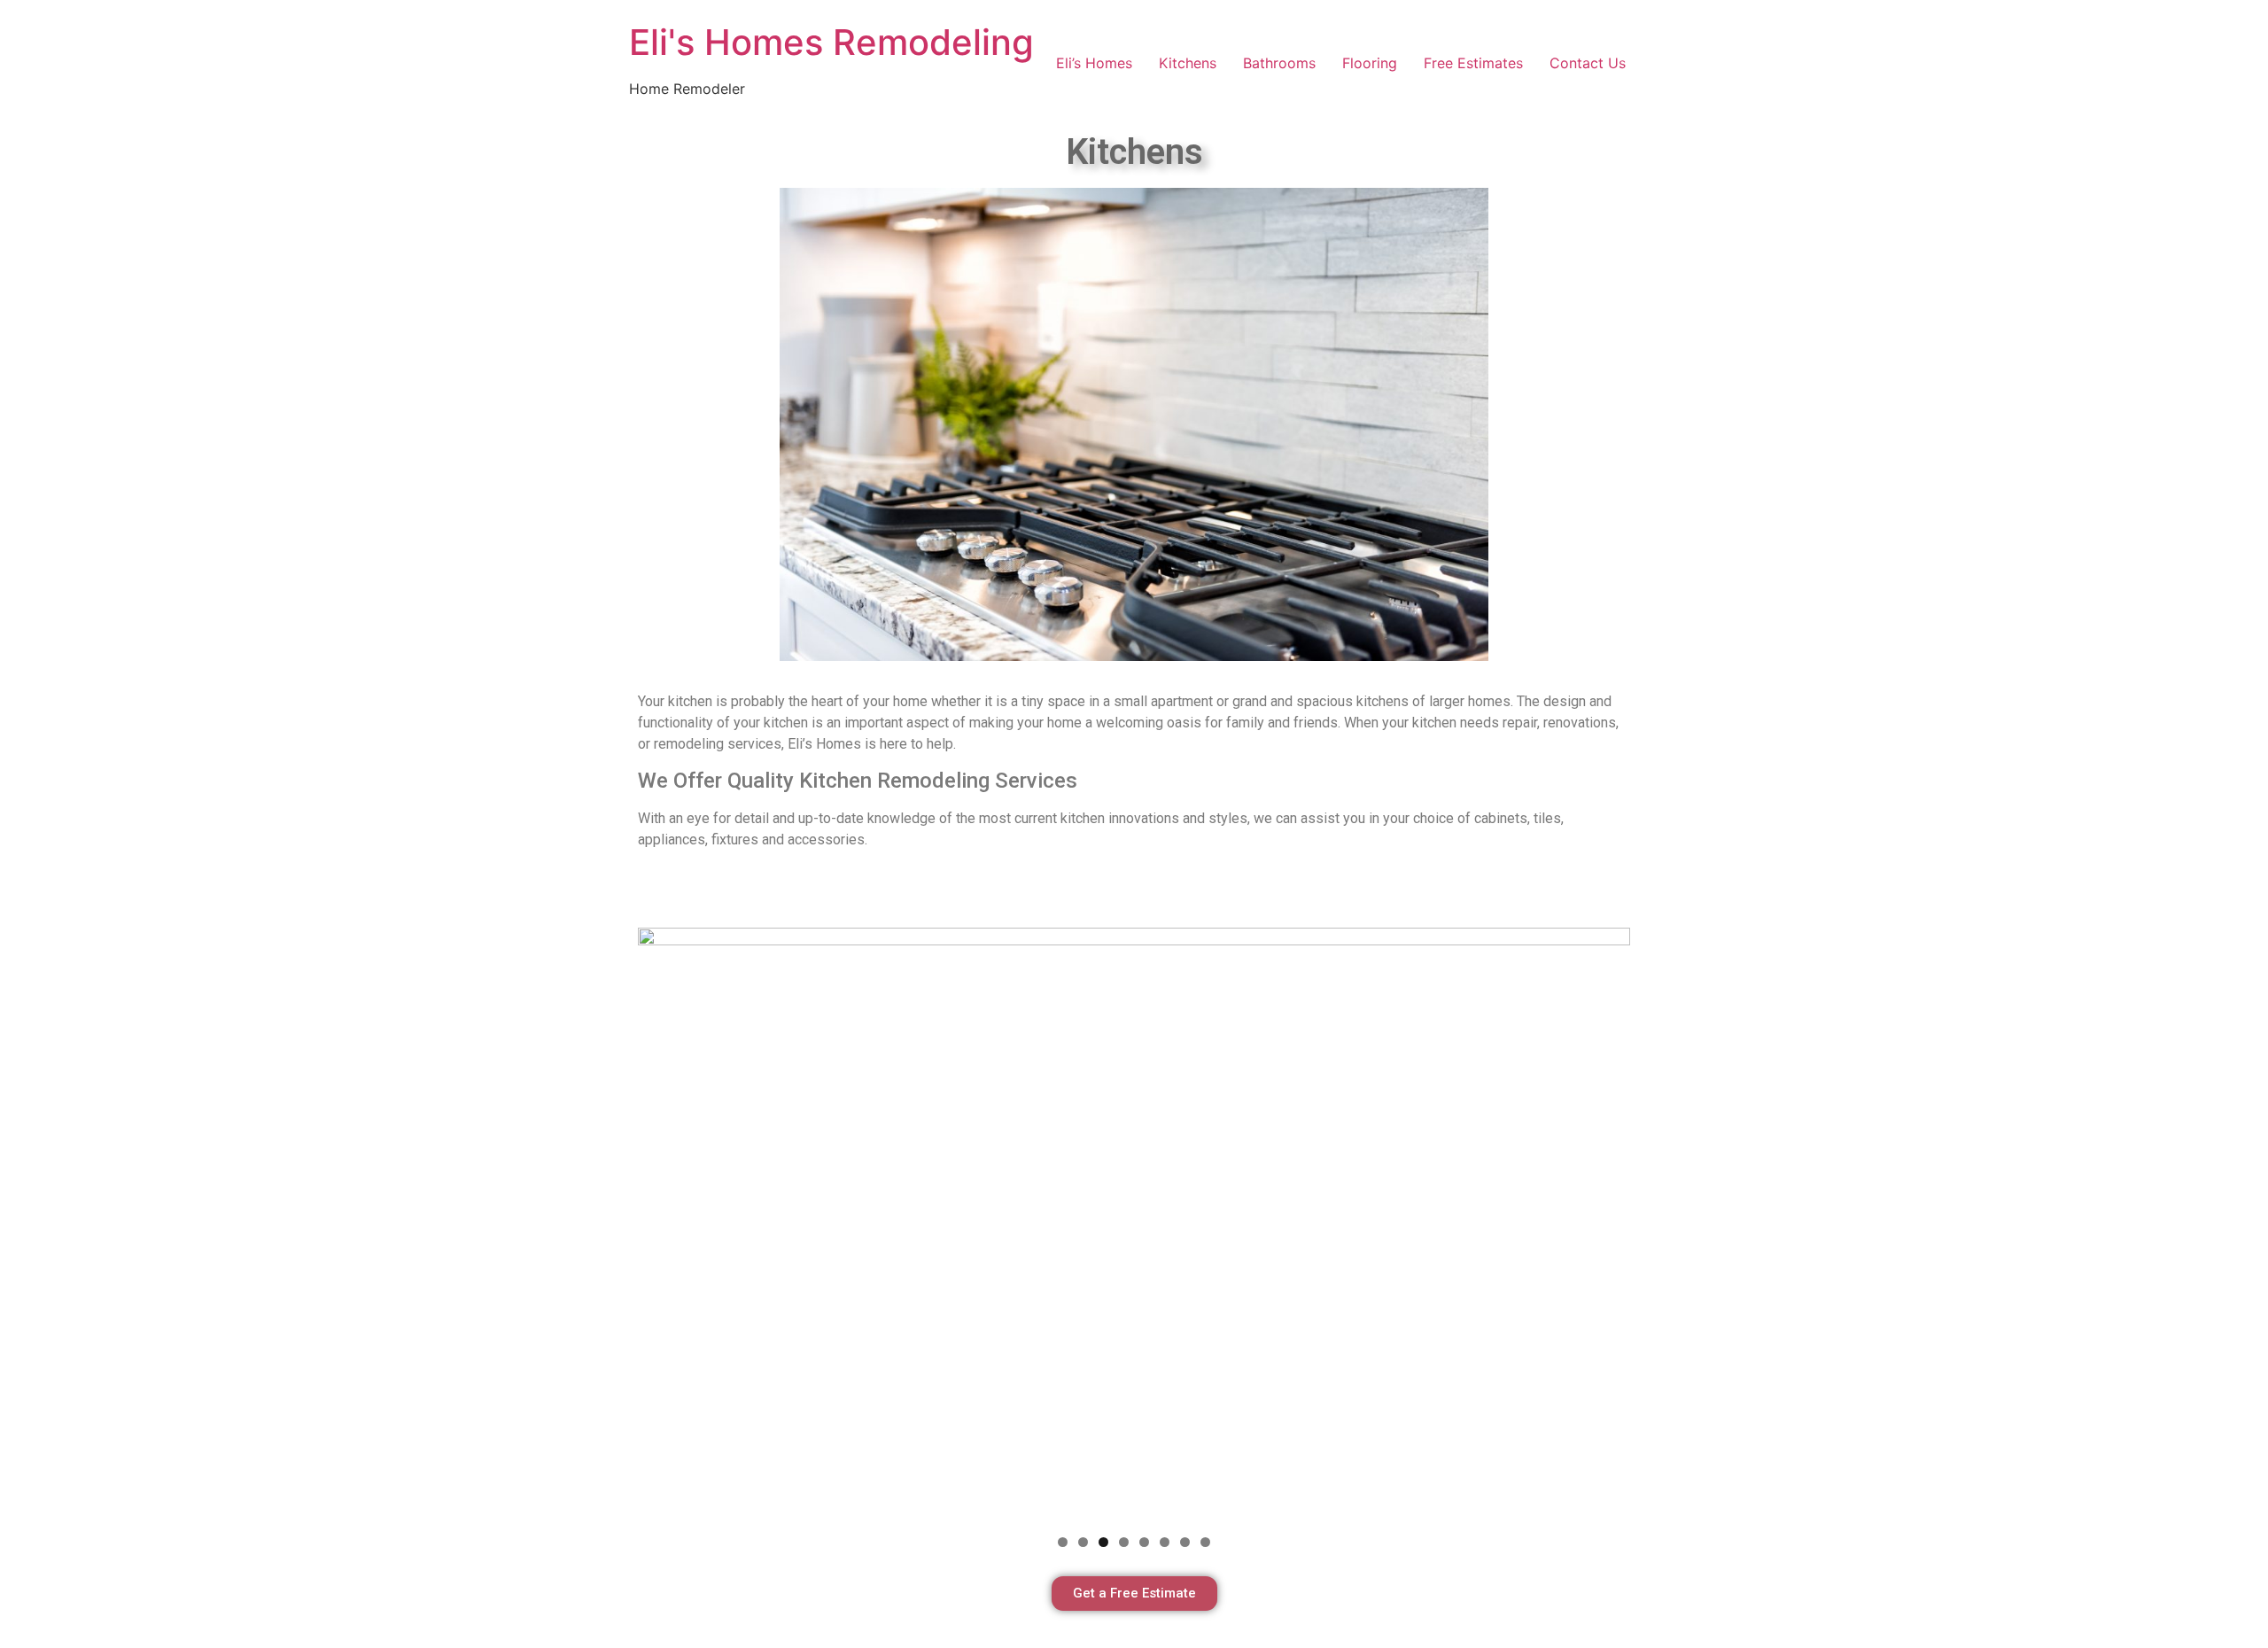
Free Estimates (1473, 63)
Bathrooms (1279, 63)
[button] (1134, 1594)
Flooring (1370, 63)
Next (1608, 1221)
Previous (660, 1221)
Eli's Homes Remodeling (831, 42)
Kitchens (1188, 63)
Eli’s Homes (1094, 63)
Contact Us (1588, 63)
